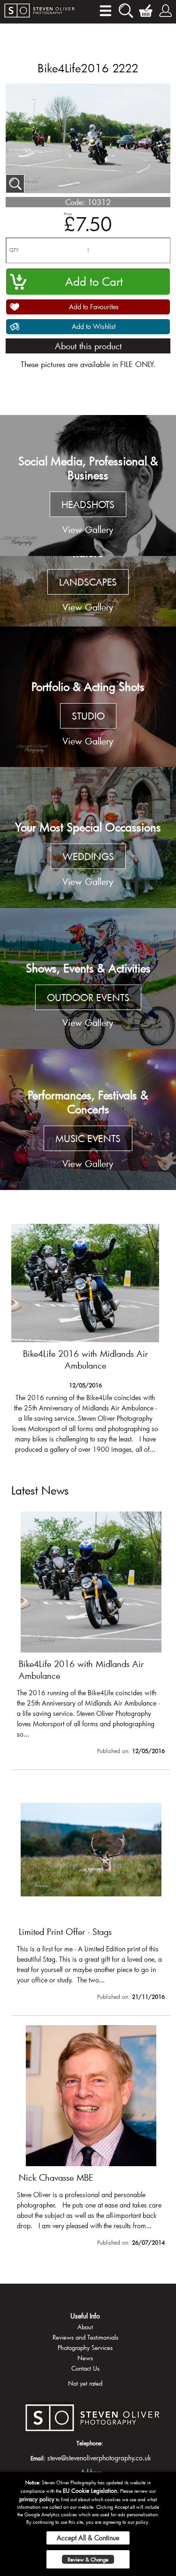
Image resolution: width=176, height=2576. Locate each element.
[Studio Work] (88, 697)
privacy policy (37, 2499)
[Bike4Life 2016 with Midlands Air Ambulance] (91, 1635)
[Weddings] (88, 838)
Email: (38, 2458)
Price (68, 214)
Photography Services (85, 2348)
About (85, 2327)
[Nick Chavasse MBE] (91, 2138)
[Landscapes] (88, 591)
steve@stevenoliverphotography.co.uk (99, 2458)
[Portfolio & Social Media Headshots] (88, 485)
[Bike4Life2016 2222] (15, 184)
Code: (75, 202)
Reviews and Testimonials (85, 2337)
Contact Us (85, 2368)
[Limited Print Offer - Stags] (85, 1338)
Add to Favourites (94, 307)
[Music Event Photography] (88, 1120)
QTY (14, 250)
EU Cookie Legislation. (91, 2490)
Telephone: (90, 2443)
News (85, 2358)
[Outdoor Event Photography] (88, 979)
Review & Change (88, 2559)
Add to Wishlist (94, 326)
